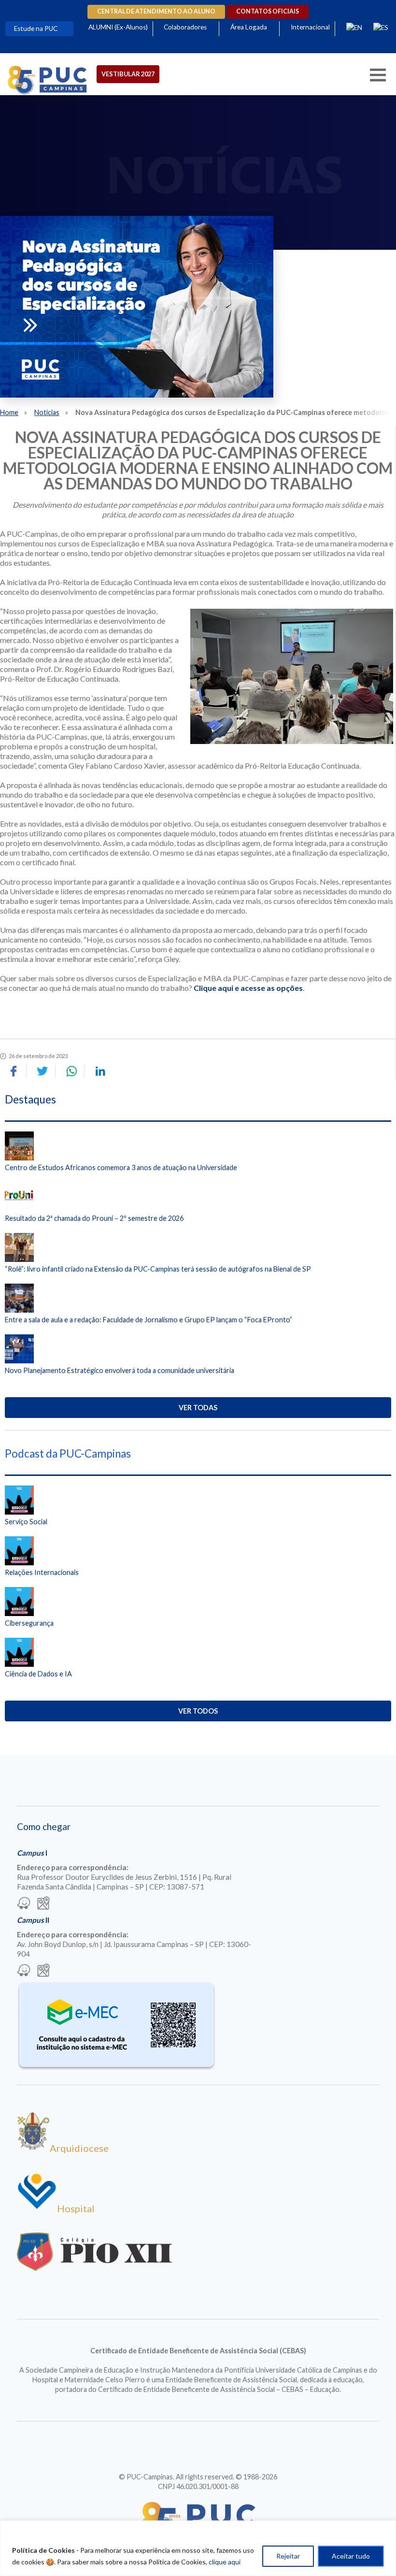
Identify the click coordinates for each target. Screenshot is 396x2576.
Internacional (310, 27)
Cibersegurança (29, 1623)
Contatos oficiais (268, 11)
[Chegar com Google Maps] (43, 1904)
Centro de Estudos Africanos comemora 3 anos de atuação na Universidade (121, 1167)
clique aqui (225, 2562)
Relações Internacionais (42, 1572)
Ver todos (198, 1711)
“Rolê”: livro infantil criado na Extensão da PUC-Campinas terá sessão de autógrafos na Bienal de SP (158, 1269)
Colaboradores (185, 27)
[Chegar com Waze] (24, 1904)
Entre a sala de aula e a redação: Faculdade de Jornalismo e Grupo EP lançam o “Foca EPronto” (148, 1320)
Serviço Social (26, 1522)
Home (9, 412)
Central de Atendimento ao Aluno (156, 11)
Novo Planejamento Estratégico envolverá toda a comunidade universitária (120, 1370)
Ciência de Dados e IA (38, 1674)
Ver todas (198, 1408)
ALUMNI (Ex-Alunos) (118, 27)
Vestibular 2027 (128, 74)
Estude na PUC (36, 29)
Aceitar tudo (351, 2556)
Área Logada (249, 27)
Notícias (47, 412)
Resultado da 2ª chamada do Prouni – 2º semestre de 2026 (94, 1218)
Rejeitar (288, 2556)
